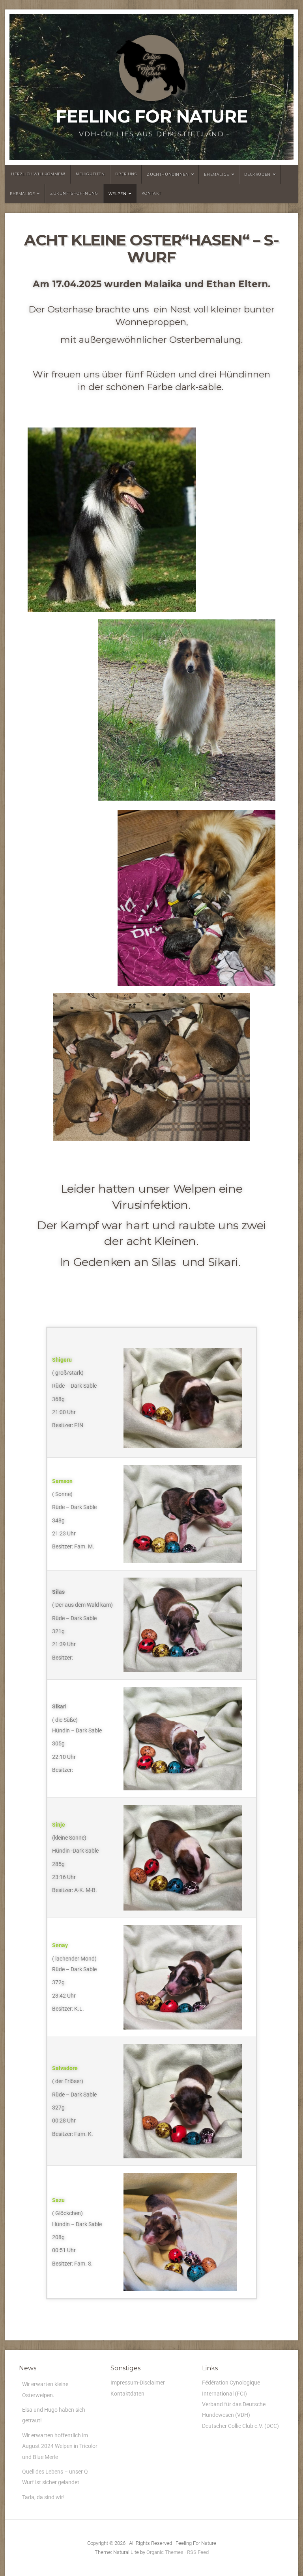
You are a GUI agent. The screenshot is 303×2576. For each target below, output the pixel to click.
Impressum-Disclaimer (138, 2383)
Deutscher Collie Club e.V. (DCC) (240, 2426)
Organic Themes (165, 2552)
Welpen (118, 194)
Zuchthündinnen (168, 174)
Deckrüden (257, 174)
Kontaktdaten (127, 2394)
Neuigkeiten (90, 174)
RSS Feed (198, 2552)
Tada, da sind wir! (43, 2497)
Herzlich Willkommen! (38, 174)
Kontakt (151, 193)
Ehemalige (216, 174)
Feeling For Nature (151, 116)
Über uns (126, 174)
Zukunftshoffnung (74, 193)
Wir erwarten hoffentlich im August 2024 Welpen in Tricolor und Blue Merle (60, 2446)
